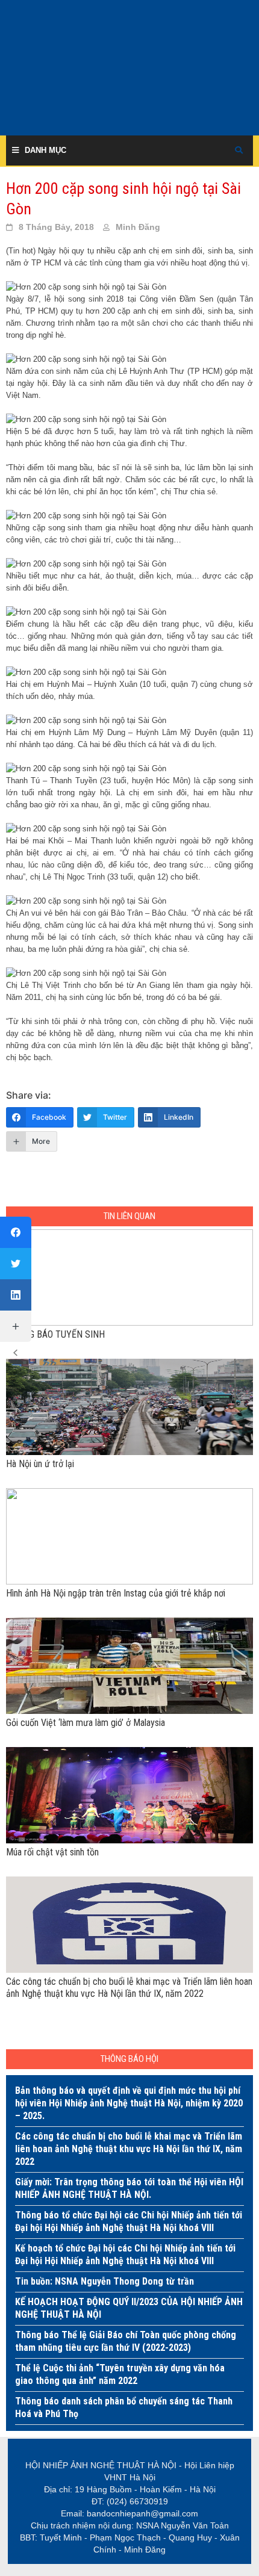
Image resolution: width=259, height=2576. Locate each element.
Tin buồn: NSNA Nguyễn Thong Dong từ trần (105, 2281)
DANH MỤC (45, 150)
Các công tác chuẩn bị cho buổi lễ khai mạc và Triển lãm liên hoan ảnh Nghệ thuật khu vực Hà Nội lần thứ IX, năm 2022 (129, 2149)
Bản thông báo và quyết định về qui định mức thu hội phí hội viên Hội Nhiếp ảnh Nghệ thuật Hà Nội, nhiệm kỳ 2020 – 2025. (129, 2103)
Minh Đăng (138, 227)
